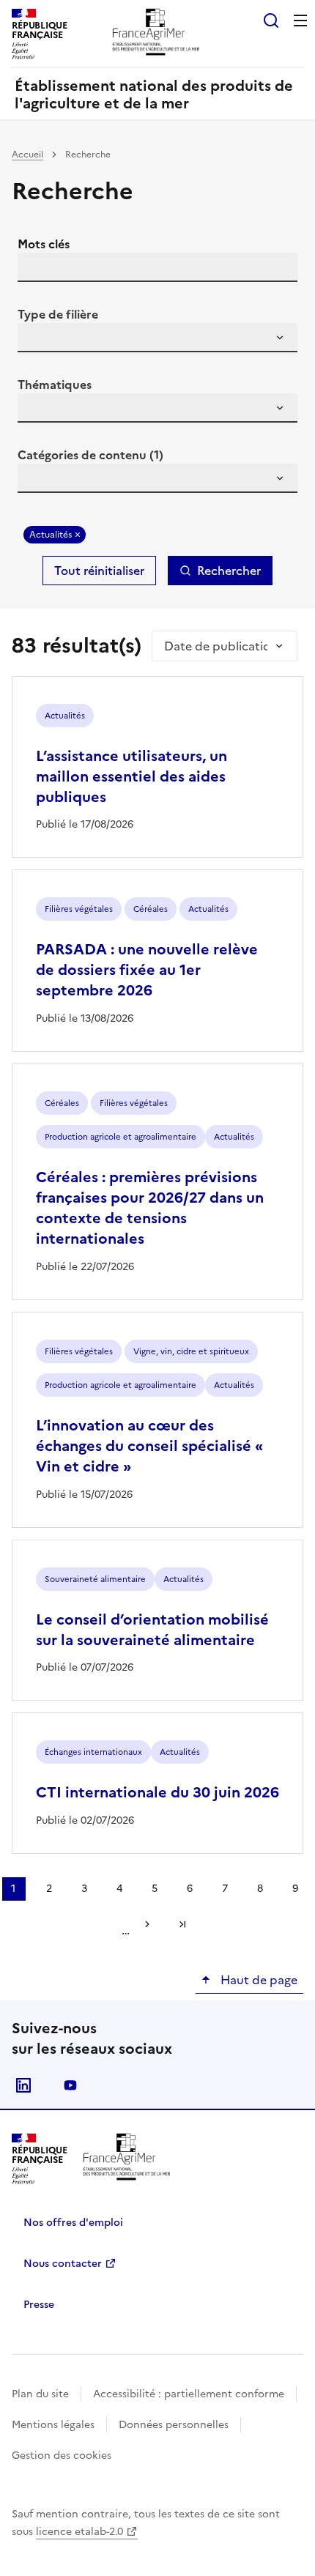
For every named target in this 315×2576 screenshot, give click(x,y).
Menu (300, 21)
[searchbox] (37, 340)
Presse (39, 2305)
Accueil (27, 155)
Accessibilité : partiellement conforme (189, 2394)
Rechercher (229, 571)
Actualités (51, 535)
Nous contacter (63, 2264)
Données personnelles (174, 2425)
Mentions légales (53, 2425)
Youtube (70, 2085)
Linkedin (23, 2085)
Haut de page (257, 1980)
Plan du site (40, 2394)
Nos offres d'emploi (73, 2223)
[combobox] (157, 338)
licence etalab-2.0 (79, 2532)
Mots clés (44, 244)
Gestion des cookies (62, 2456)
